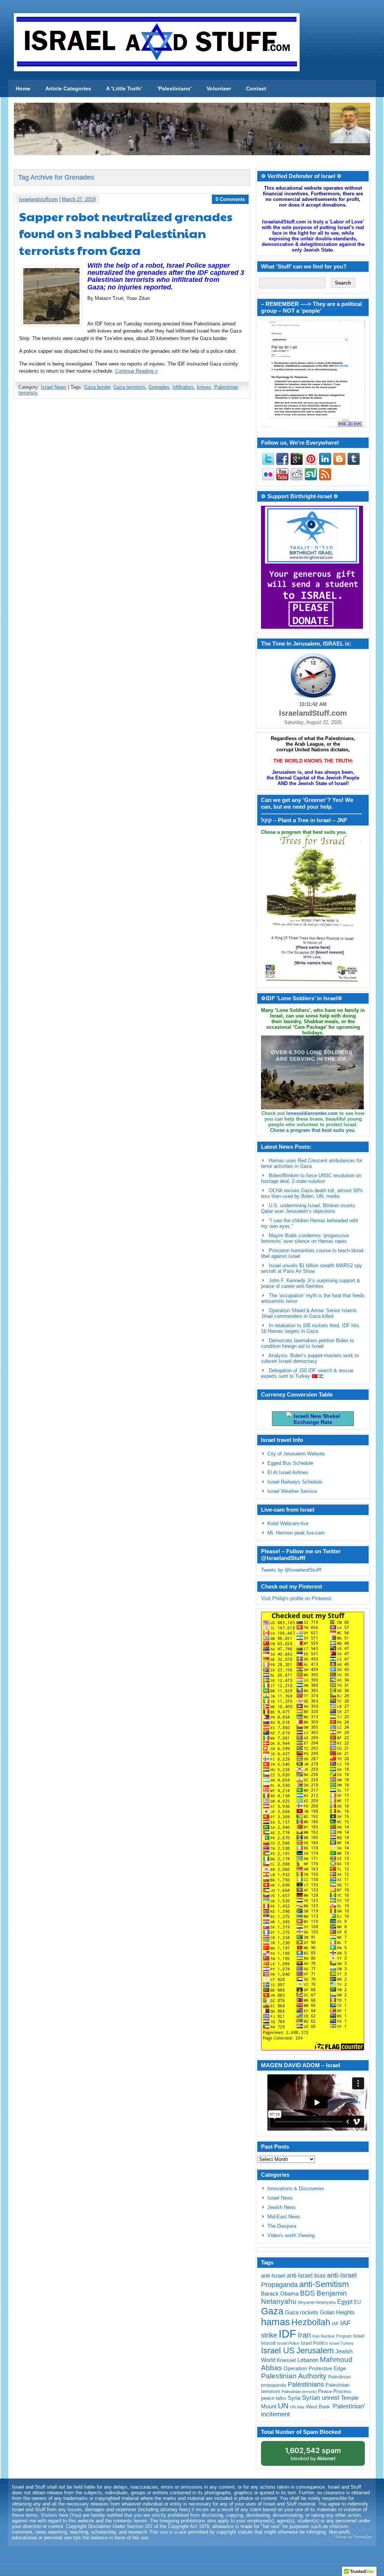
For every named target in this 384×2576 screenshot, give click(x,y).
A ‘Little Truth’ (124, 88)
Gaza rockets (302, 2312)
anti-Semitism (324, 2284)
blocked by (313, 2454)
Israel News (54, 387)
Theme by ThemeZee (353, 2537)
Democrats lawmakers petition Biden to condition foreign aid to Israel (307, 1343)
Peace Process (335, 2391)
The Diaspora (282, 2226)
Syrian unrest (321, 2398)
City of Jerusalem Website (296, 1454)
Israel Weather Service (292, 1491)
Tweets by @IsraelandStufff (291, 1570)
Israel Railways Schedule (295, 1482)
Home (23, 88)
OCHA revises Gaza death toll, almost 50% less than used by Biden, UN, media (312, 1193)
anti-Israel (273, 2276)
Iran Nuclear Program (332, 2336)
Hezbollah (311, 2322)
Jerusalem (315, 2350)
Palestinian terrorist (299, 2392)
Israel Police (288, 2343)
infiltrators (183, 387)
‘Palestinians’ (174, 88)
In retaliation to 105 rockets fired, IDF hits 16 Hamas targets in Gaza (310, 1328)
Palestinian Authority (294, 2376)
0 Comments (230, 199)
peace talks (274, 2398)
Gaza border (97, 387)
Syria (294, 2398)
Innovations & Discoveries (296, 2189)
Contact (256, 88)
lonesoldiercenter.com (312, 1113)
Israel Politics (314, 2343)
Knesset (286, 2360)
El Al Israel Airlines (288, 1472)
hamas (275, 2322)
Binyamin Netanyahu (317, 2302)
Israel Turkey (341, 2343)
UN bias (297, 2407)
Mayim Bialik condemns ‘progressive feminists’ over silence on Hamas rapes (305, 1238)
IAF (335, 2324)
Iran (304, 2335)
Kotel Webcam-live (288, 1523)
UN (283, 2406)
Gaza (272, 2311)
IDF (287, 2334)
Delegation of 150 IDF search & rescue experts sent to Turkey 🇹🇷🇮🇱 (307, 1373)
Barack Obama (280, 2294)
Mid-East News (284, 2217)
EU (357, 2302)
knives (204, 387)
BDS (307, 2293)
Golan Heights (337, 2312)
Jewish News (282, 2207)
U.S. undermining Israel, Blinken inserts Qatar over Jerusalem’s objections (308, 1208)
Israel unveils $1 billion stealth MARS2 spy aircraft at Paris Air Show (312, 1268)
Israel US (278, 2350)
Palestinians (306, 2384)
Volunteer (219, 88)
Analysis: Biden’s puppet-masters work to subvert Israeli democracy (310, 1358)
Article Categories (68, 88)
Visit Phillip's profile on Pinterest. (297, 1598)
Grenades (159, 387)
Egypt (345, 2302)
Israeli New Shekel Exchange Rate (316, 1419)
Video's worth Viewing (291, 2235)
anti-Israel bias (306, 2276)
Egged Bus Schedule (290, 1463)
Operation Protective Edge (315, 2368)
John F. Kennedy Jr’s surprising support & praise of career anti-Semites (310, 1283)
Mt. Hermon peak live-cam (296, 1533)
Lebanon (308, 2360)
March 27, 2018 (79, 199)
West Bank (318, 2407)
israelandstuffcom (38, 199)
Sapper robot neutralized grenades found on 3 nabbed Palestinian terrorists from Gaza (126, 233)
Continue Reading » (136, 371)
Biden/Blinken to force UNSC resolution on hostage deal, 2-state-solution (311, 1178)
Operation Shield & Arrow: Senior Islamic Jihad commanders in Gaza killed (309, 1313)
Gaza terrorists (129, 387)
